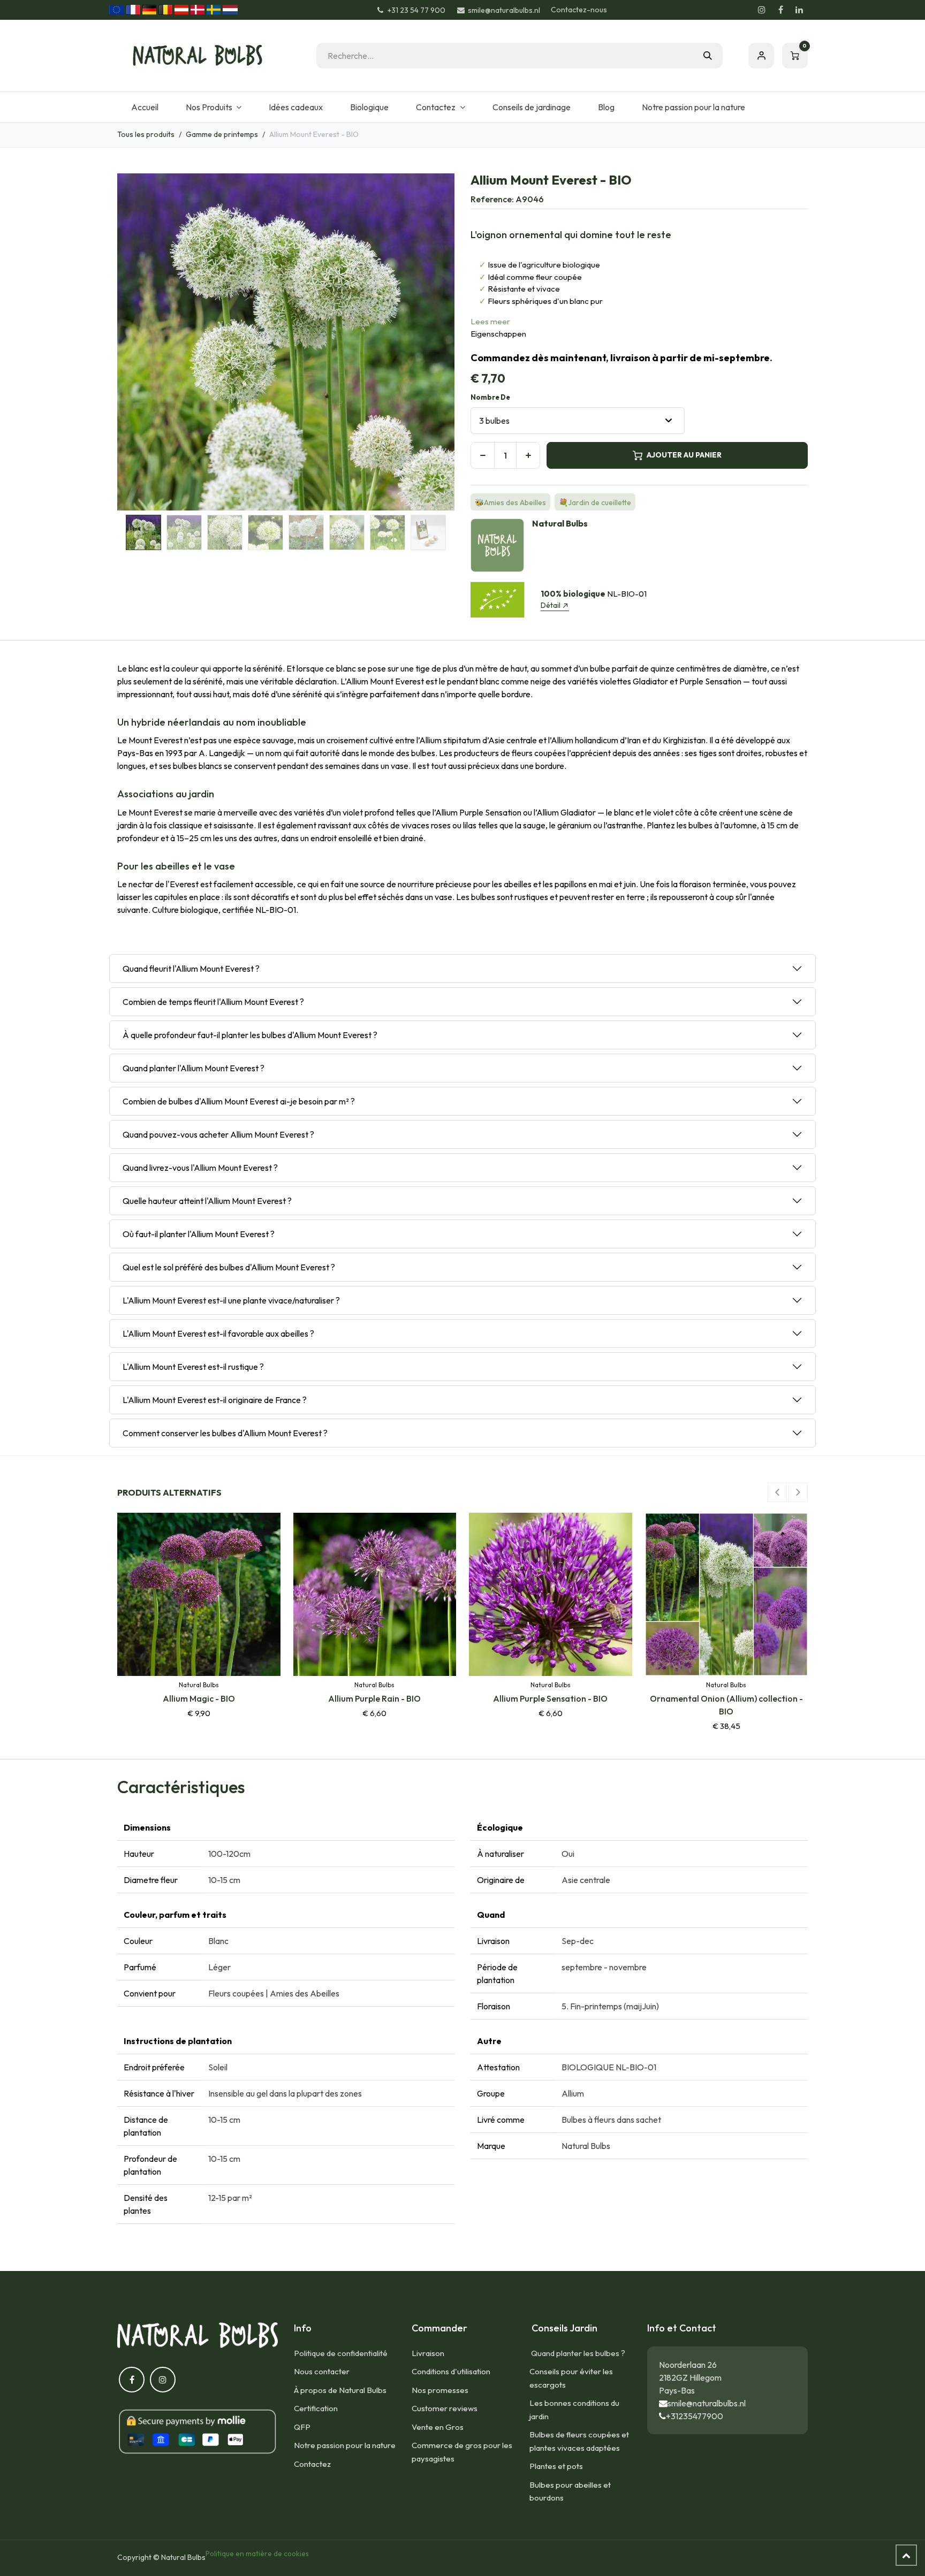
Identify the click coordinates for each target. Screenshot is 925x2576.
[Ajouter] (528, 455)
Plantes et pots (556, 2466)
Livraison (428, 2353)
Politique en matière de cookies (257, 2554)
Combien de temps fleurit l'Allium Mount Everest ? (213, 1002)
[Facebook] (780, 10)
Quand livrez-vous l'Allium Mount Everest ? (200, 1168)
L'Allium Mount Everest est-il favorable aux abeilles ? (218, 1333)
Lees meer (490, 321)
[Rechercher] (708, 56)
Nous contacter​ (322, 2371)
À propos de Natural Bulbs (340, 2390)
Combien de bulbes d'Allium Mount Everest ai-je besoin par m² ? (239, 1101)
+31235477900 (695, 2416)
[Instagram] (762, 10)
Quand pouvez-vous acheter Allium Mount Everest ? (218, 1134)
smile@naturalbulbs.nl (707, 2403)
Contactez (312, 2464)
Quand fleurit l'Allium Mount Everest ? (191, 969)
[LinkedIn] (799, 10)
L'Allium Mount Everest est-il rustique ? (193, 1367)
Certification (316, 2408)
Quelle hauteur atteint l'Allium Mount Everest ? (207, 1201)
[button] (134, 342)
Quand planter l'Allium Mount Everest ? (194, 1068)
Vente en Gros (438, 2427)
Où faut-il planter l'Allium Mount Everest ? (199, 1234)
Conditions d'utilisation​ (451, 2371)
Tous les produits (146, 134)
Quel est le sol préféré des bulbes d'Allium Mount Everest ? (229, 1267)
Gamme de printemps (222, 134)
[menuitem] (145, 107)
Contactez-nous (579, 10)
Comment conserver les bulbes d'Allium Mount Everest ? (225, 1433)
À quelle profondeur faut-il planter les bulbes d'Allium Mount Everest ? (250, 1035)
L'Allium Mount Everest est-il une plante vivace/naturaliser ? (231, 1300)
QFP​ (302, 2427)
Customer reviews (445, 2408)
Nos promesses (440, 2390)
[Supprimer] (483, 455)
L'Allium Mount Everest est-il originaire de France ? (215, 1400)
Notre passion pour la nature (345, 2445)
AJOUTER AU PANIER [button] (684, 455)
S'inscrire (761, 56)
